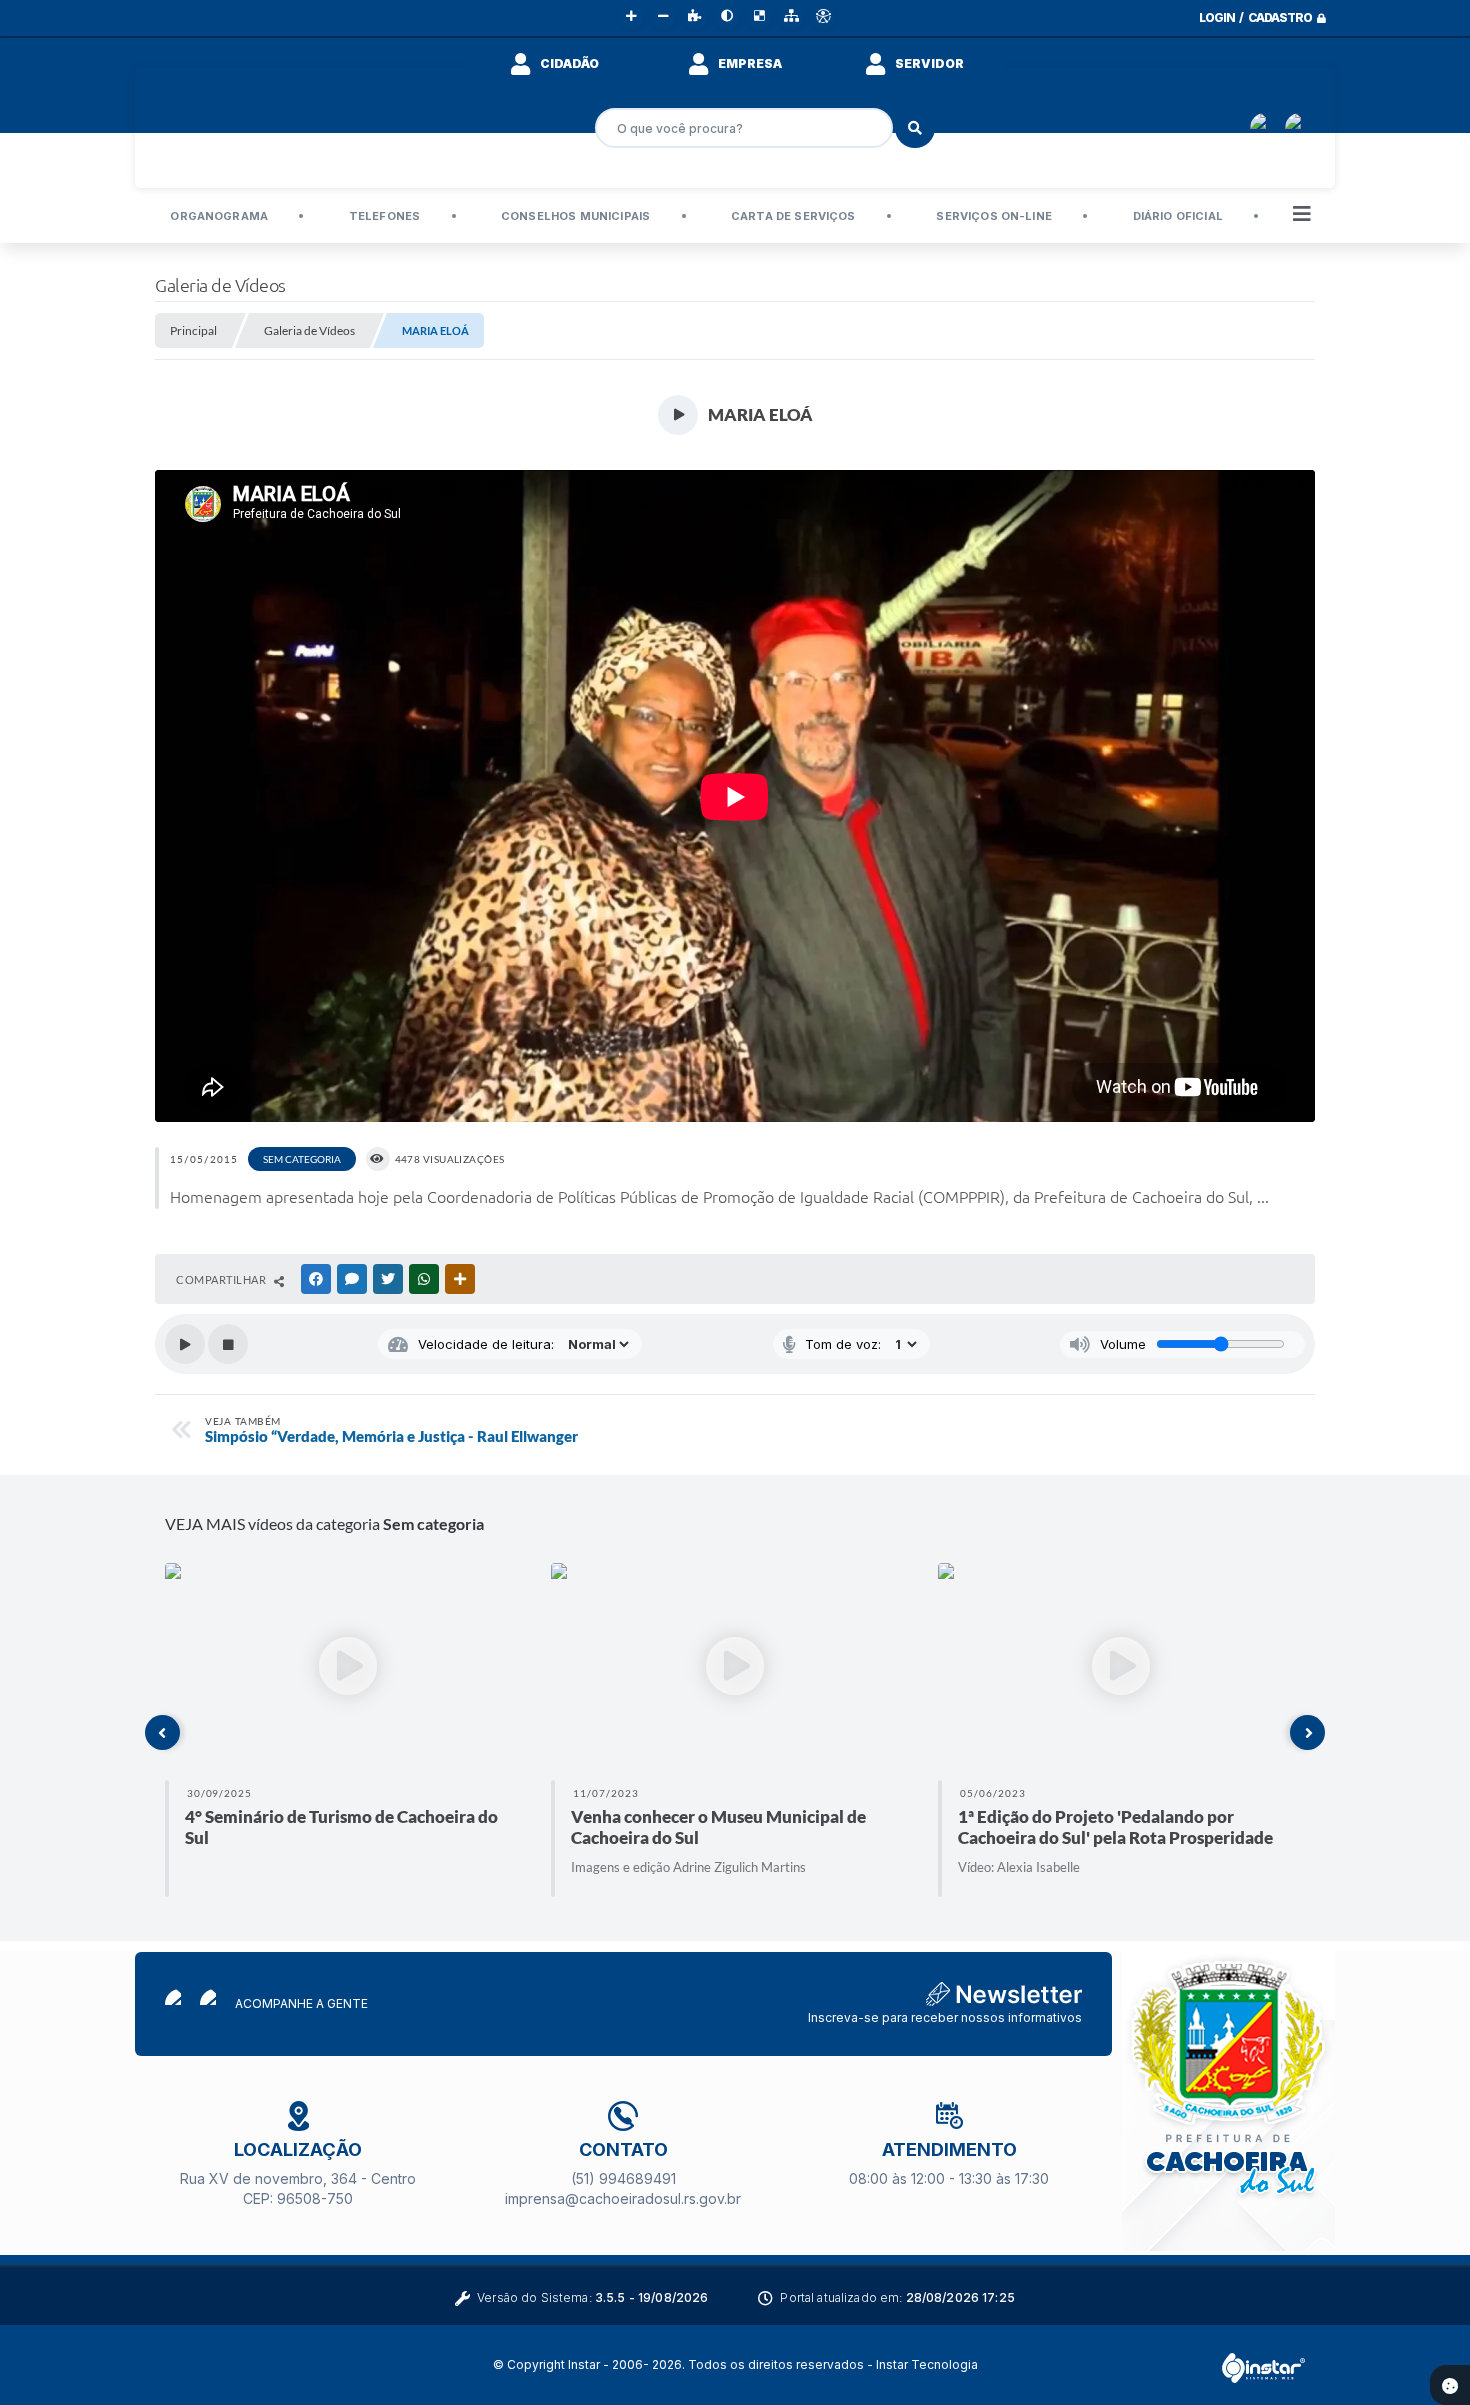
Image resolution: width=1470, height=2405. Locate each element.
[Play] (185, 1344)
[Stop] (228, 1344)
